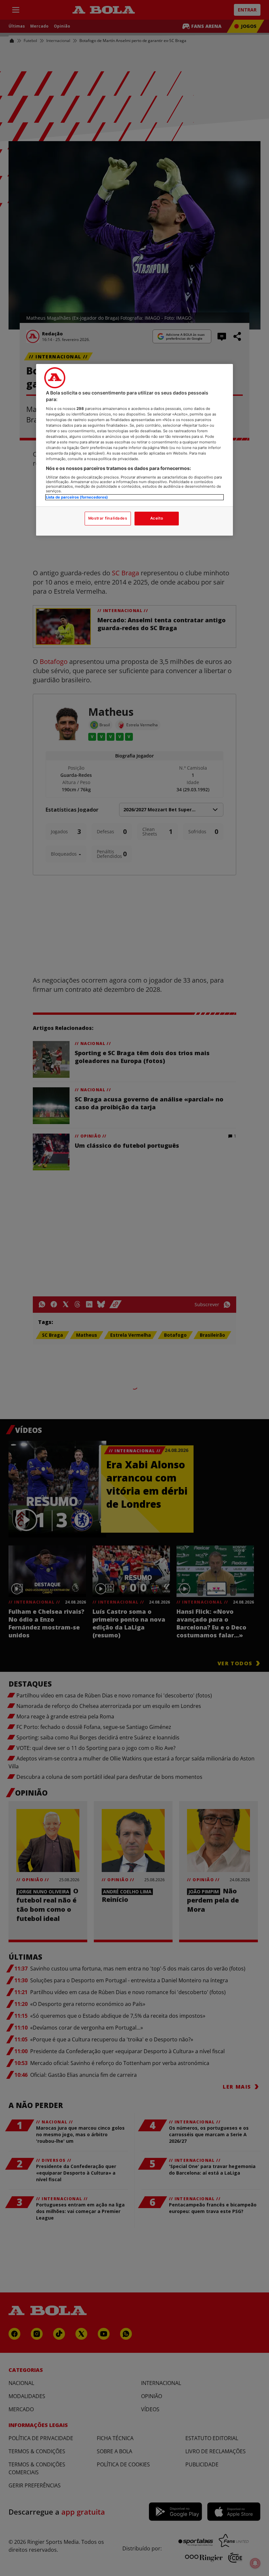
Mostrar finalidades (108, 518)
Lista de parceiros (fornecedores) (77, 497)
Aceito (157, 518)
